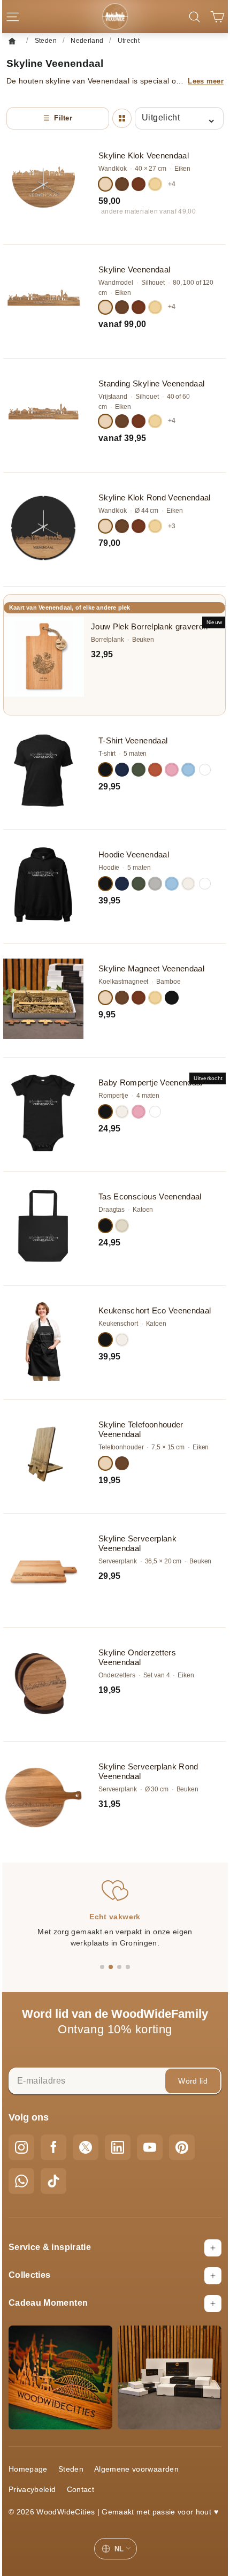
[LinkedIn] (118, 2147)
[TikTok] (53, 2181)
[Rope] (122, 1340)
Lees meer (206, 81)
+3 (172, 526)
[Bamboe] (155, 184)
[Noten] (122, 1463)
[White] (205, 770)
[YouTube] (150, 2147)
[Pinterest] (182, 2147)
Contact (80, 2489)
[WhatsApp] (21, 2181)
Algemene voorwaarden (136, 2469)
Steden (71, 2469)
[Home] (15, 41)
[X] (86, 2147)
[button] (102, 1967)
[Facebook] (53, 2147)
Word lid (193, 2081)
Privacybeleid (32, 2489)
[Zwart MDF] (172, 998)
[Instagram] (21, 2147)
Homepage (28, 2469)
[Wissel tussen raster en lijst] (122, 118)
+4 (172, 184)
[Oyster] (122, 1226)
